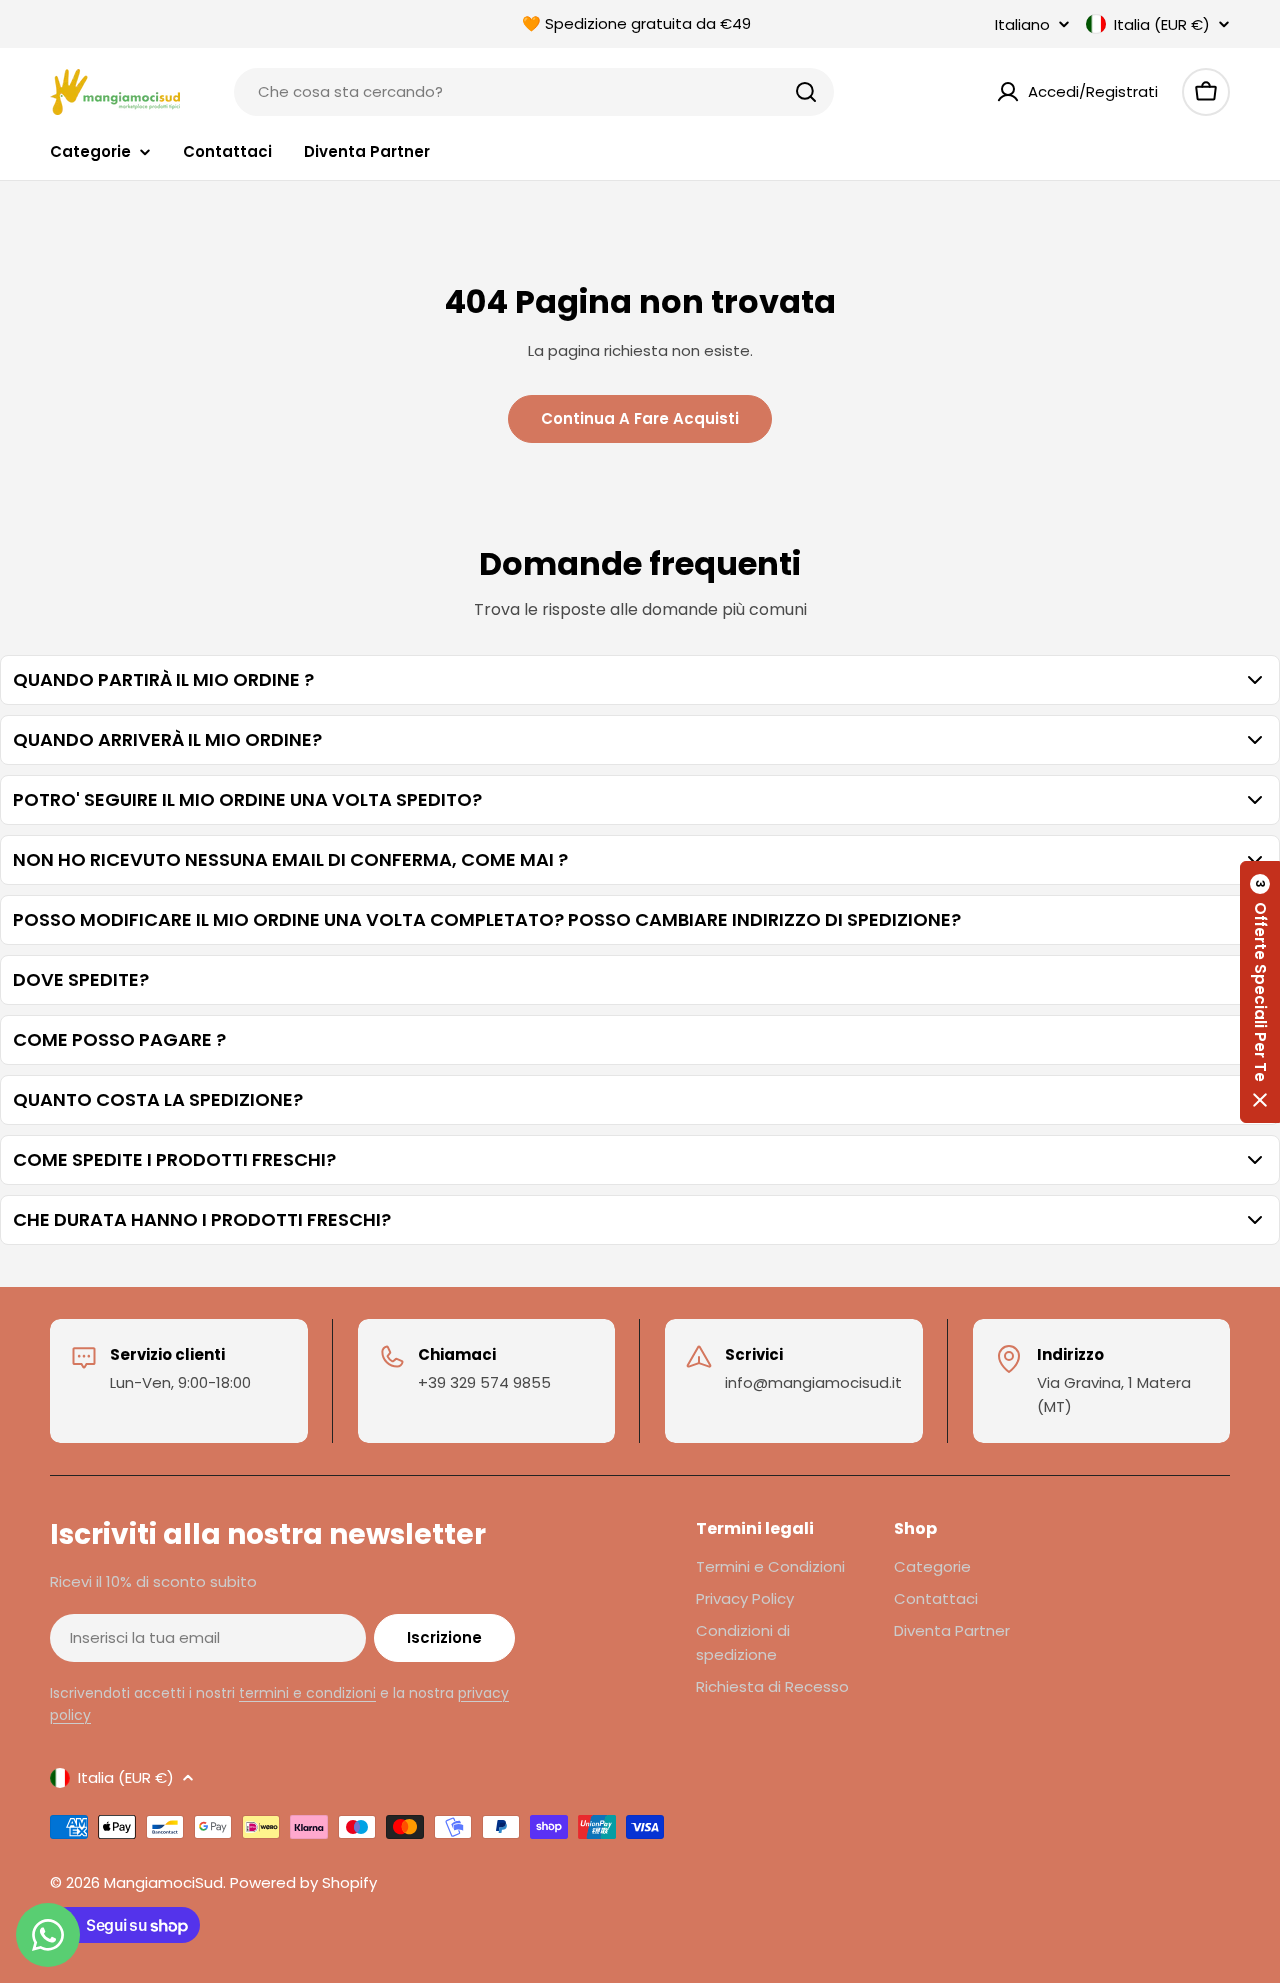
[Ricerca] (806, 92)
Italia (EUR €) (1162, 24)
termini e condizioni (307, 1693)
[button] (1260, 992)
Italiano (1022, 24)
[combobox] (534, 92)
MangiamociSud (163, 1882)
